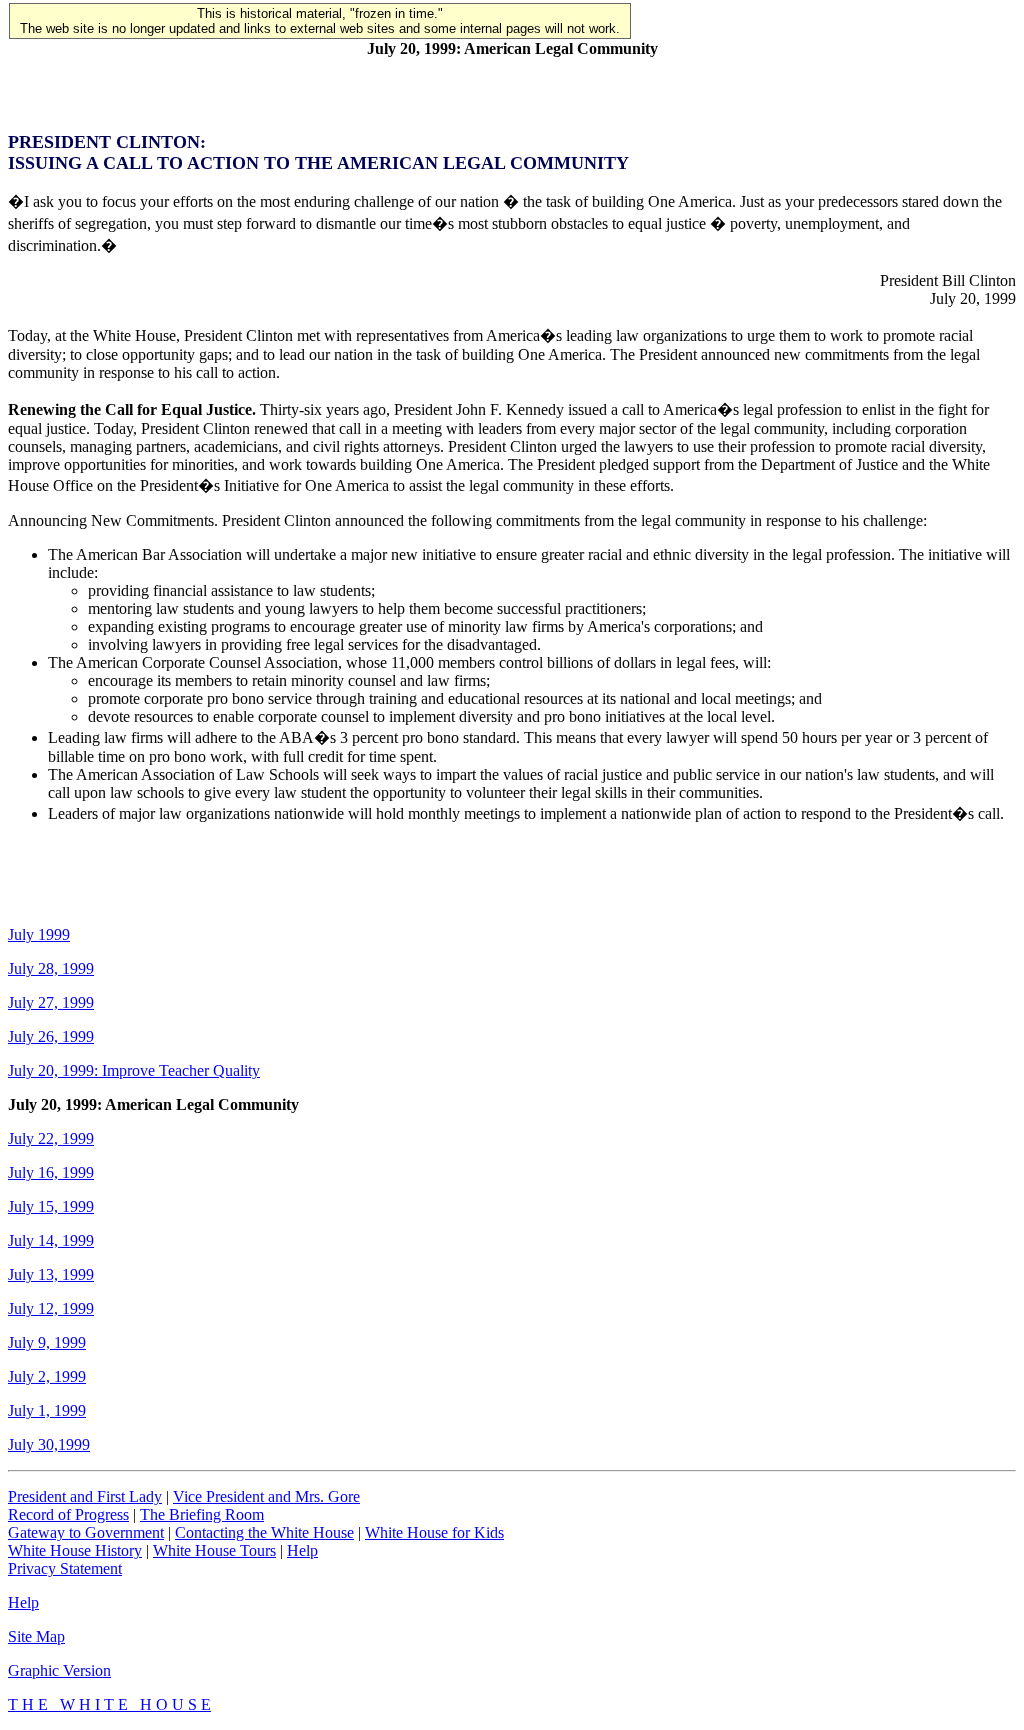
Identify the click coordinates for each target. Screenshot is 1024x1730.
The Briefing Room (202, 1514)
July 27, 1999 (51, 1002)
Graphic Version (59, 1670)
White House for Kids (434, 1532)
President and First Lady (85, 1496)
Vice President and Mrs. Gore (266, 1496)
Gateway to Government (86, 1532)
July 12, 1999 (51, 1308)
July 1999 (39, 934)
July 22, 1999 (51, 1138)
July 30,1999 (49, 1444)
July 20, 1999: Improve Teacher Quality (134, 1070)
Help (302, 1550)
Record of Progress (68, 1514)
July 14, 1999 (51, 1240)
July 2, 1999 (47, 1376)
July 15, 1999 (51, 1206)
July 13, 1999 (51, 1274)
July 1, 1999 (47, 1410)
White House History (75, 1550)
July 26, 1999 (51, 1036)
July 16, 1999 (51, 1172)
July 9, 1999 (47, 1342)
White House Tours (214, 1550)
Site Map (36, 1636)
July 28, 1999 (51, 968)
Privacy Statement (65, 1568)
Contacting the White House (264, 1532)
